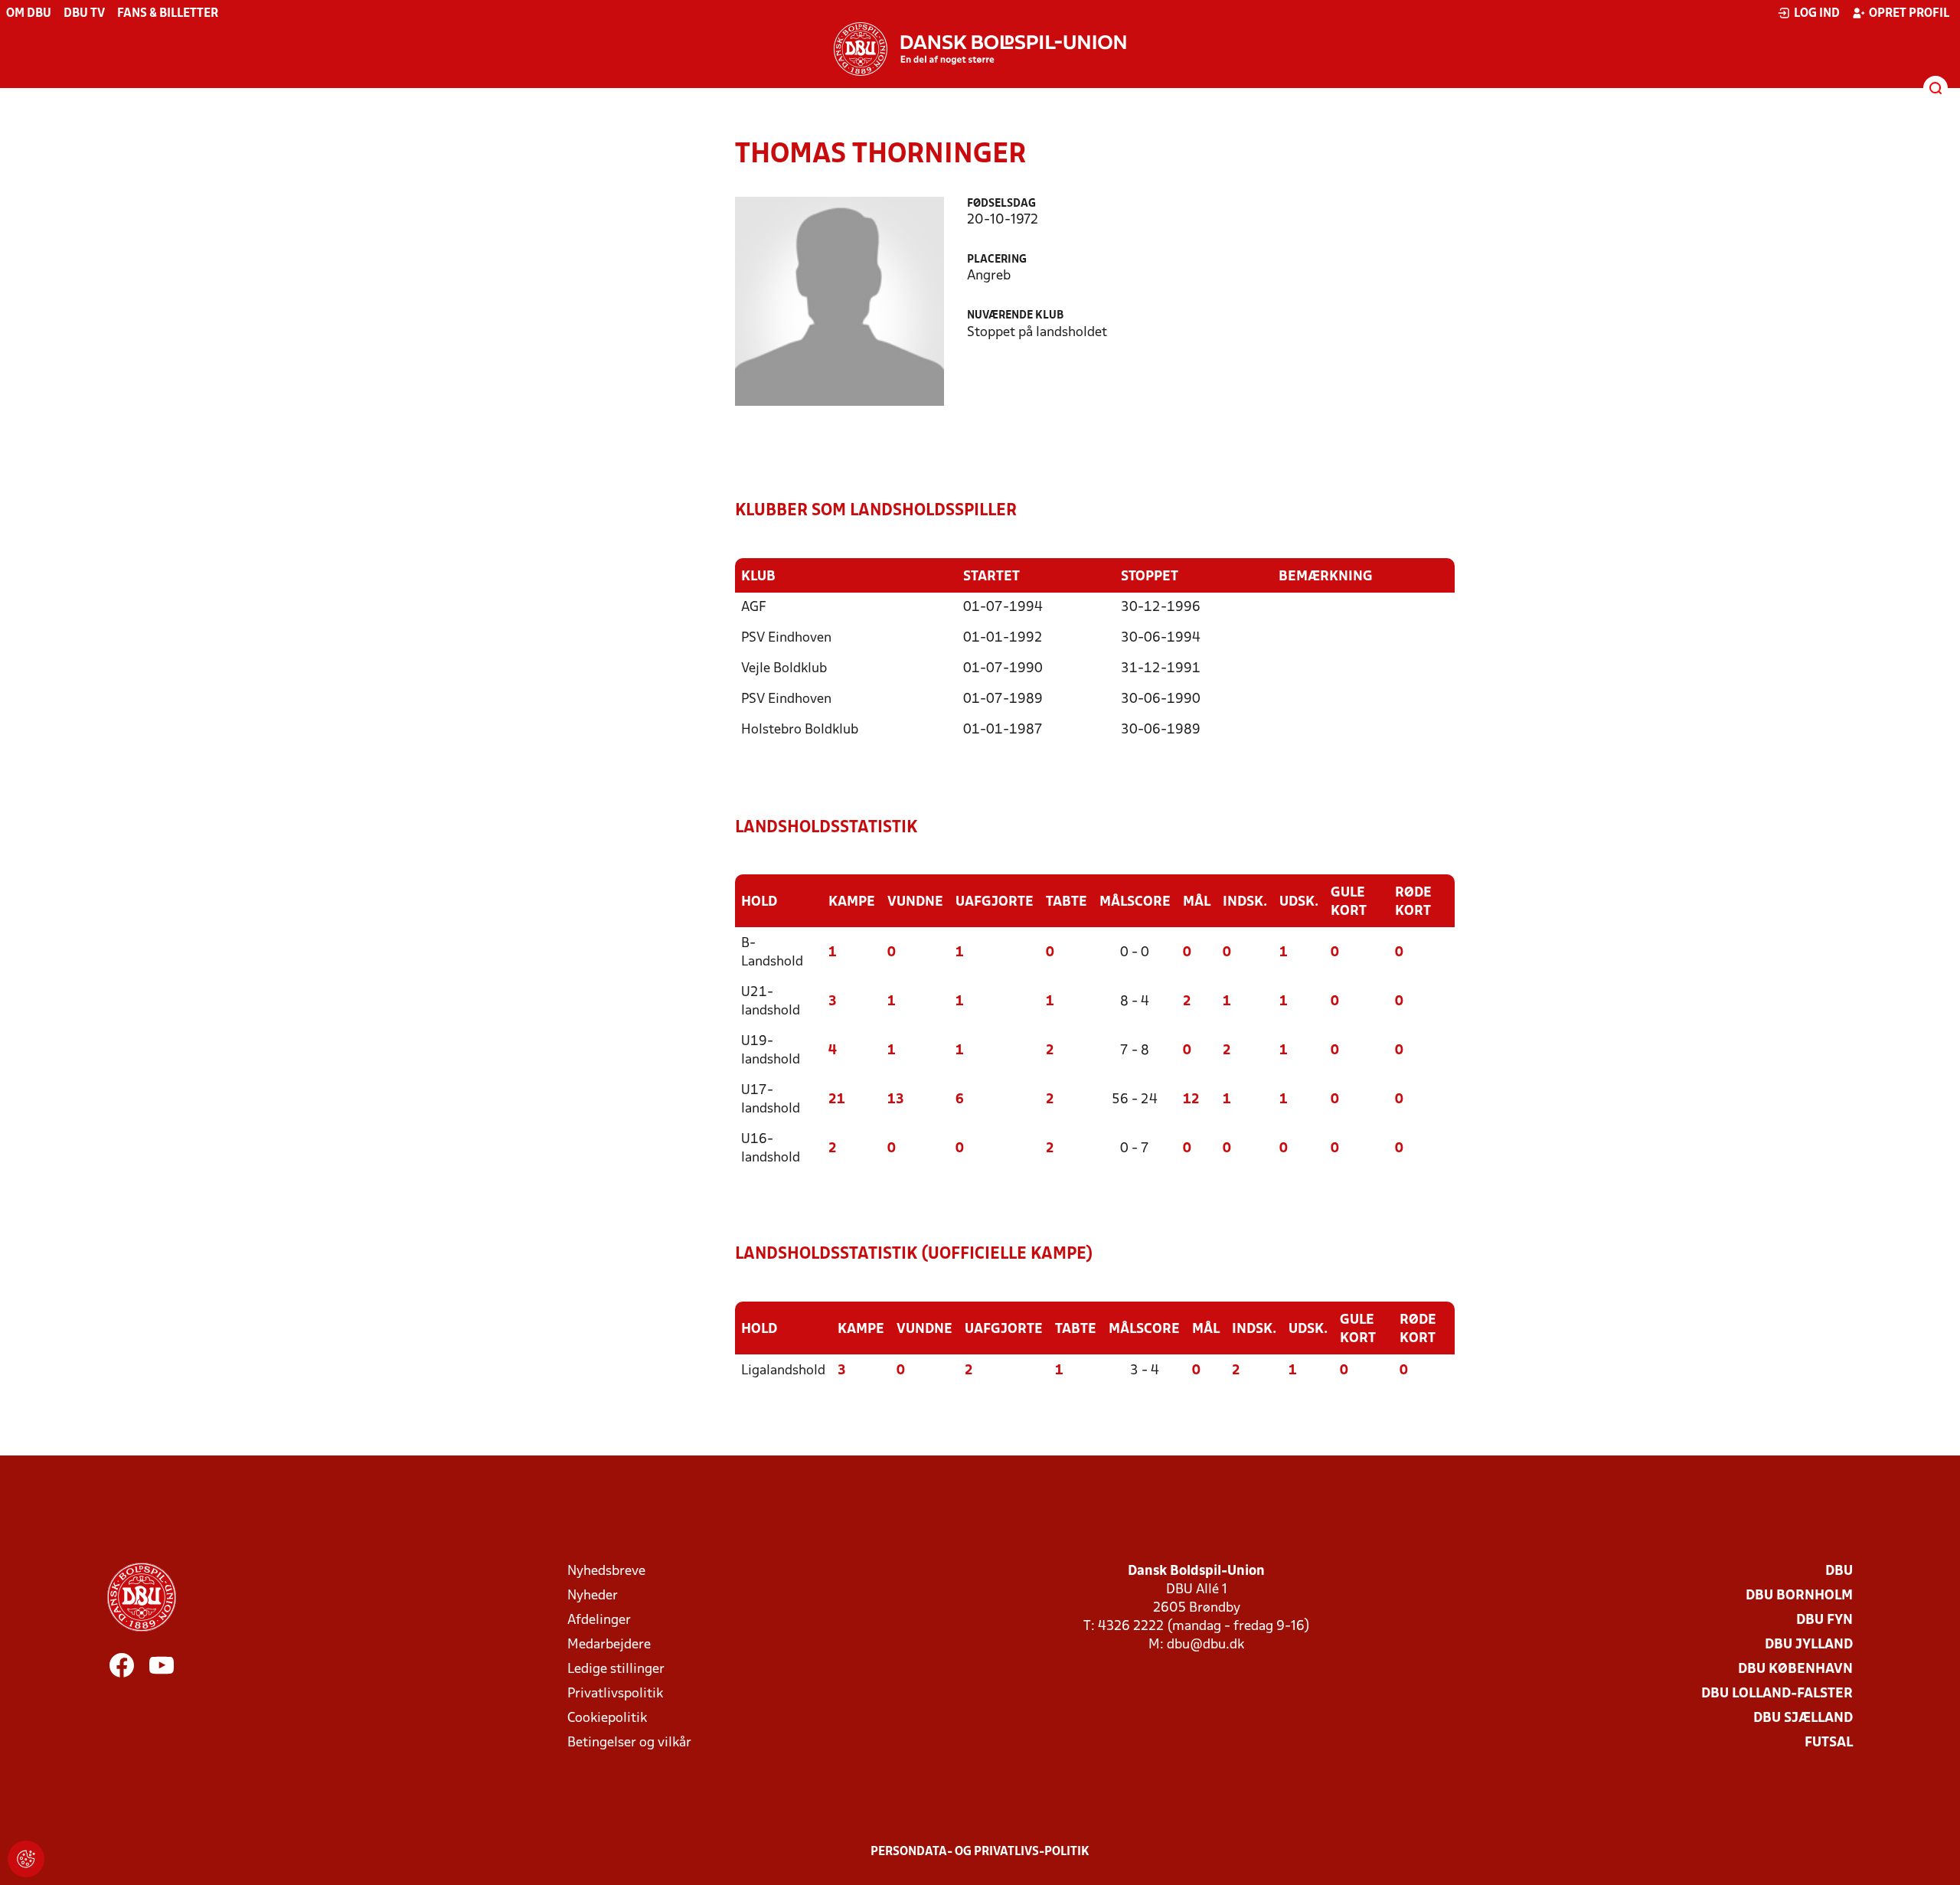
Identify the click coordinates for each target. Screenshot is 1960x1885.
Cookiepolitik (607, 1718)
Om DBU (29, 14)
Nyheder (593, 1596)
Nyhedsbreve (606, 1571)
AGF (754, 608)
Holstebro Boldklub (800, 730)
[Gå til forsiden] (980, 49)
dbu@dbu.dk (1205, 1645)
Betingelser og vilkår (629, 1743)
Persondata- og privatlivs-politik (980, 1852)
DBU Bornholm (1799, 1596)
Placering (997, 260)
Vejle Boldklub (784, 669)
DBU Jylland (1809, 1645)
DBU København (1795, 1669)
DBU (1839, 1571)
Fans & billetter (168, 14)
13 (896, 1100)
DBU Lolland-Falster (1777, 1694)
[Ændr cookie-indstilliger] (26, 1859)
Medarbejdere (609, 1645)
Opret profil (1909, 14)
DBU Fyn (1824, 1620)
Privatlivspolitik (615, 1694)
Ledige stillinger (616, 1669)
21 (837, 1100)
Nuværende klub (1015, 316)
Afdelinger (599, 1620)
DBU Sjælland (1803, 1718)
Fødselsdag (1001, 204)
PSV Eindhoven (786, 638)
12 (1191, 1100)
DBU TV (84, 14)
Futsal (1829, 1743)
